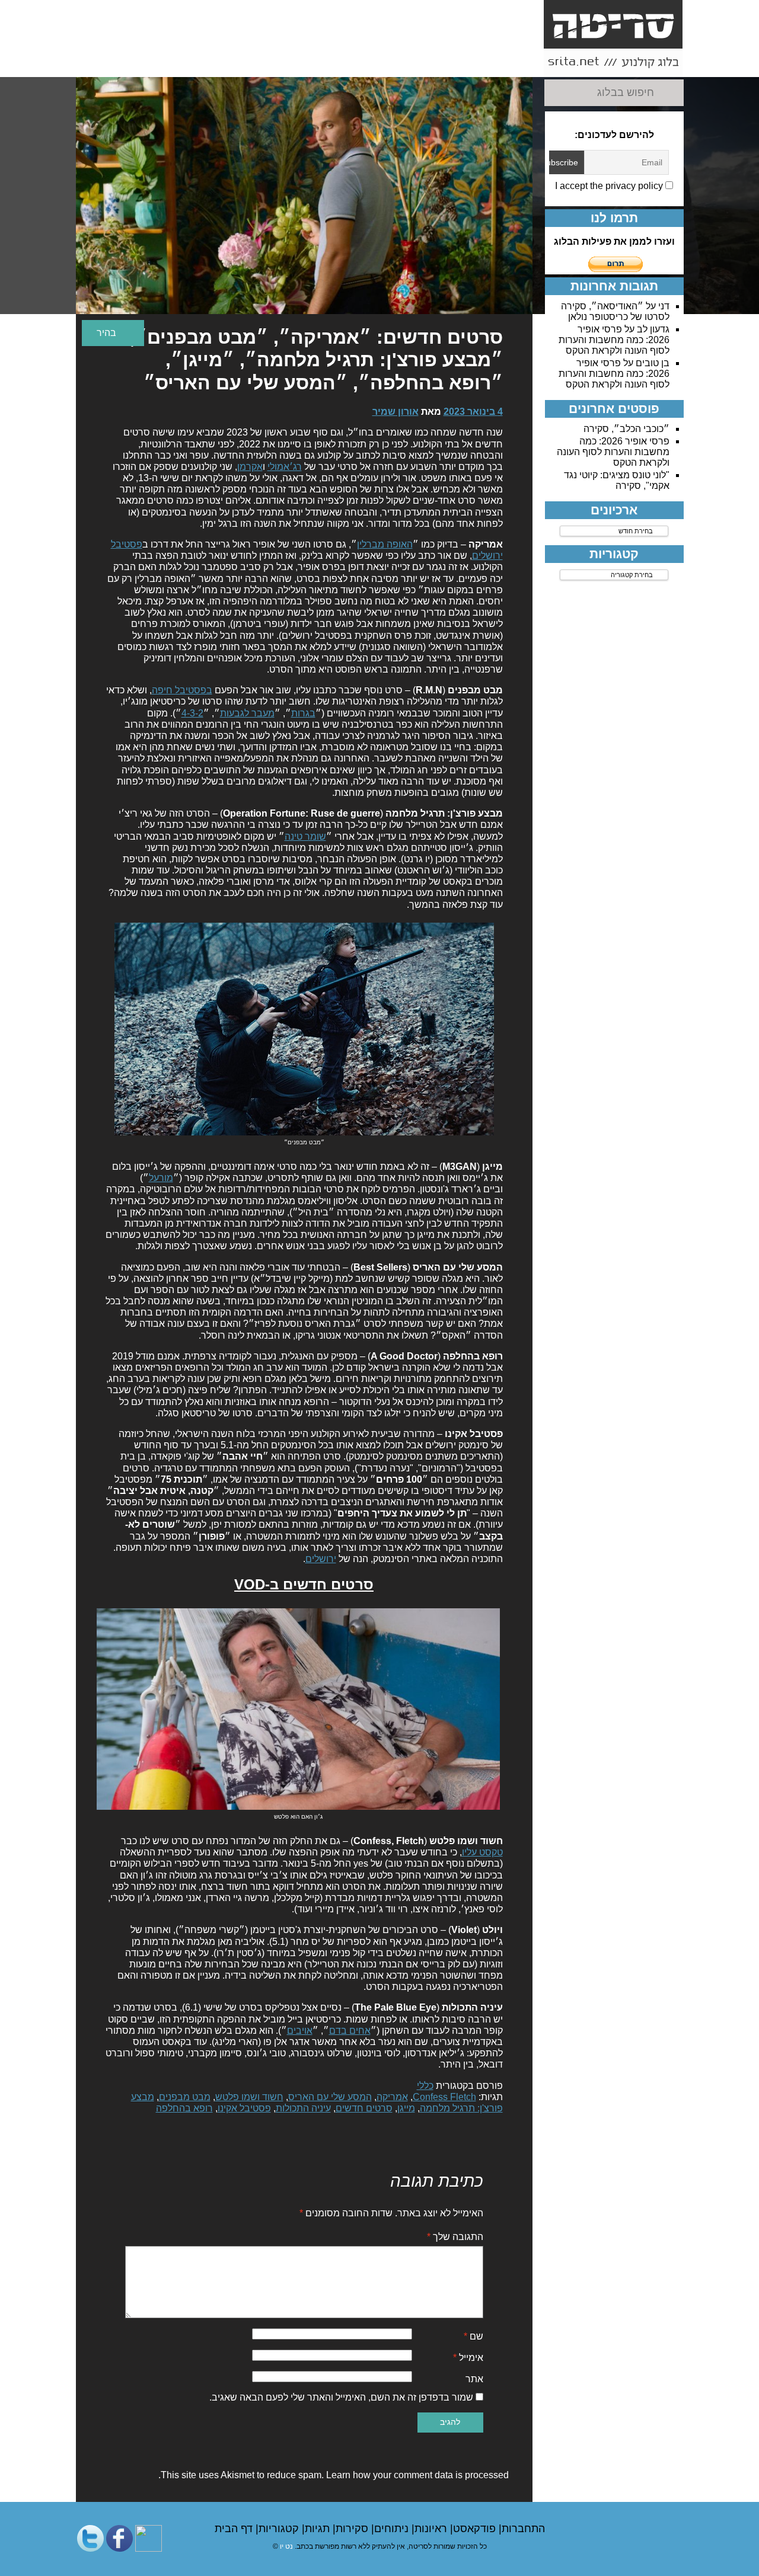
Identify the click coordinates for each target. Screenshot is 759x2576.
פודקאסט (476, 2529)
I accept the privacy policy (610, 186)
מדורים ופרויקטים (241, 63)
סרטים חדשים (364, 2108)
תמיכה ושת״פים (174, 63)
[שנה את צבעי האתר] (113, 333)
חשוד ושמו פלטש (249, 2097)
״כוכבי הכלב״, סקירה (626, 429)
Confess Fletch (444, 2097)
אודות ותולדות (510, 63)
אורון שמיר (396, 412)
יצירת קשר (375, 57)
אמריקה (392, 2097)
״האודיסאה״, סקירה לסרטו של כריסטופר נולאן (615, 311)
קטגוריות (280, 2529)
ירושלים (321, 1559)
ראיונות (432, 2529)
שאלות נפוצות (309, 63)
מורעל (161, 1178)
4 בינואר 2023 (473, 412)
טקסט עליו (482, 1852)
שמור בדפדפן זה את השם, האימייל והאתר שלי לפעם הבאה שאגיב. (341, 2397)
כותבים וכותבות (442, 63)
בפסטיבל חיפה (182, 690)
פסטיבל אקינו (244, 2108)
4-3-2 (192, 713)
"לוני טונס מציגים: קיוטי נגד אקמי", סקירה (617, 480)
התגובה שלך (455, 2237)
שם (473, 2336)
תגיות (319, 2529)
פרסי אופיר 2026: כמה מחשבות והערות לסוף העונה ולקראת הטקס (614, 340)
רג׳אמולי (285, 467)
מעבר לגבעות (247, 713)
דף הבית (235, 2529)
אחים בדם (350, 2031)
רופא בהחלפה (184, 2108)
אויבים (300, 2031)
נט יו (286, 2546)
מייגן (406, 2108)
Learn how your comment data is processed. (334, 2475)
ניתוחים (393, 2529)
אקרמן (250, 467)
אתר (474, 2379)
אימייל (468, 2358)
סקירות (353, 2529)
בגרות (303, 713)
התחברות (523, 2529)
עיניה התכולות (303, 2108)
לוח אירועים (108, 63)
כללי (425, 2086)
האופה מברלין (385, 544)
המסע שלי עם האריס (330, 2097)
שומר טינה (305, 836)
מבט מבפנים (185, 2097)
